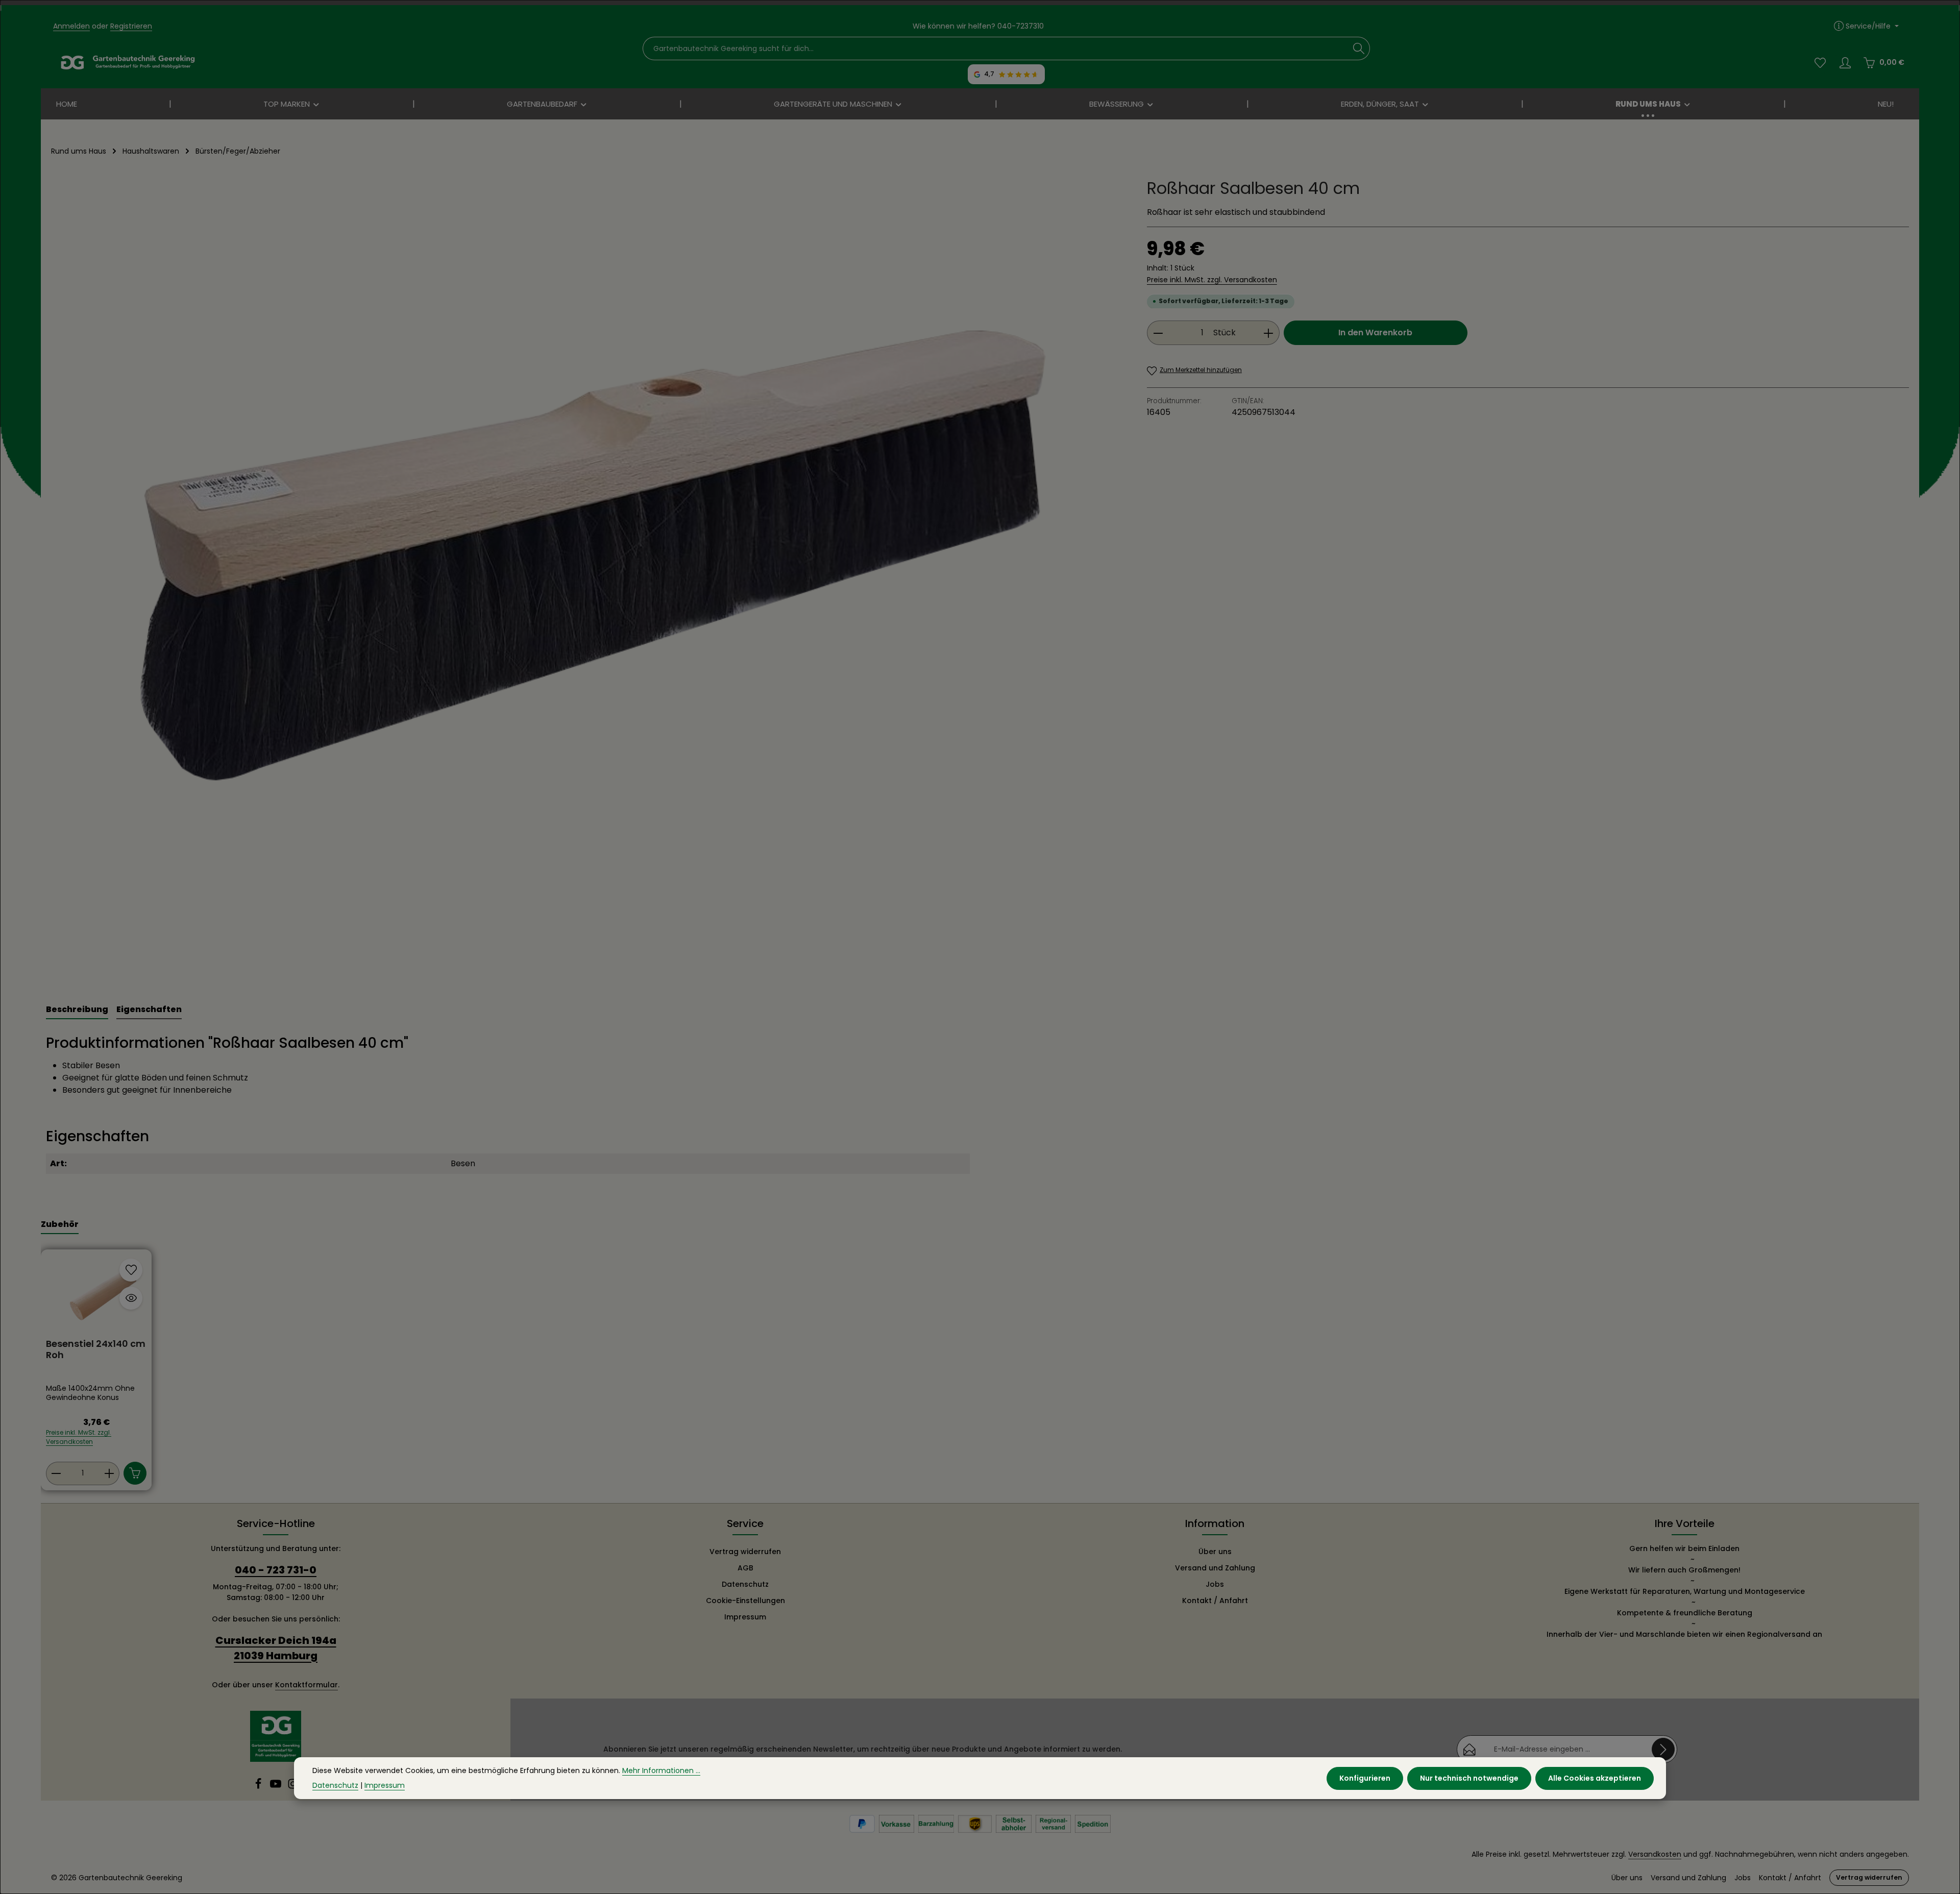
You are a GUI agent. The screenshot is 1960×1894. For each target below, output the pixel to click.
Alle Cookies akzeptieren (1595, 1778)
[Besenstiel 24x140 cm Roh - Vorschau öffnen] (131, 1298)
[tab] (77, 1010)
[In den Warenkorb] (135, 1473)
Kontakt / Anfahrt (1215, 1601)
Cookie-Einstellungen (745, 1601)
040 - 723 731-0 (276, 1570)
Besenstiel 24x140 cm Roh (96, 1350)
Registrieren (131, 26)
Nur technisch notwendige (1469, 1778)
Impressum (745, 1617)
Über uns (1215, 1552)
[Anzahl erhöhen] (1269, 333)
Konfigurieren (1365, 1778)
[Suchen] (1359, 48)
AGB (745, 1568)
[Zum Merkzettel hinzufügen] (131, 1270)
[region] (589, 577)
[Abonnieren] (1663, 1749)
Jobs (1215, 1584)
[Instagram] (293, 1787)
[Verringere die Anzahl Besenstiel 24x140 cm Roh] (56, 1473)
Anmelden (71, 26)
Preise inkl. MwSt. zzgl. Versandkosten (1212, 280)
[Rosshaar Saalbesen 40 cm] (588, 577)
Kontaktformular (307, 1685)
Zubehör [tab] (60, 1224)
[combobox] (996, 48)
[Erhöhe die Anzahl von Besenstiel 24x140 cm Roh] (109, 1473)
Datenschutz (745, 1584)
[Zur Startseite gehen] (128, 63)
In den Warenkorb (1375, 333)
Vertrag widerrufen (745, 1552)
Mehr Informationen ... (661, 1770)
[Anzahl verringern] (1158, 333)
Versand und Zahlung (1215, 1568)
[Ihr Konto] (1845, 63)
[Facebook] (259, 1787)
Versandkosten (1655, 1854)
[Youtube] (277, 1787)
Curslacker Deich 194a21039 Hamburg (276, 1648)
